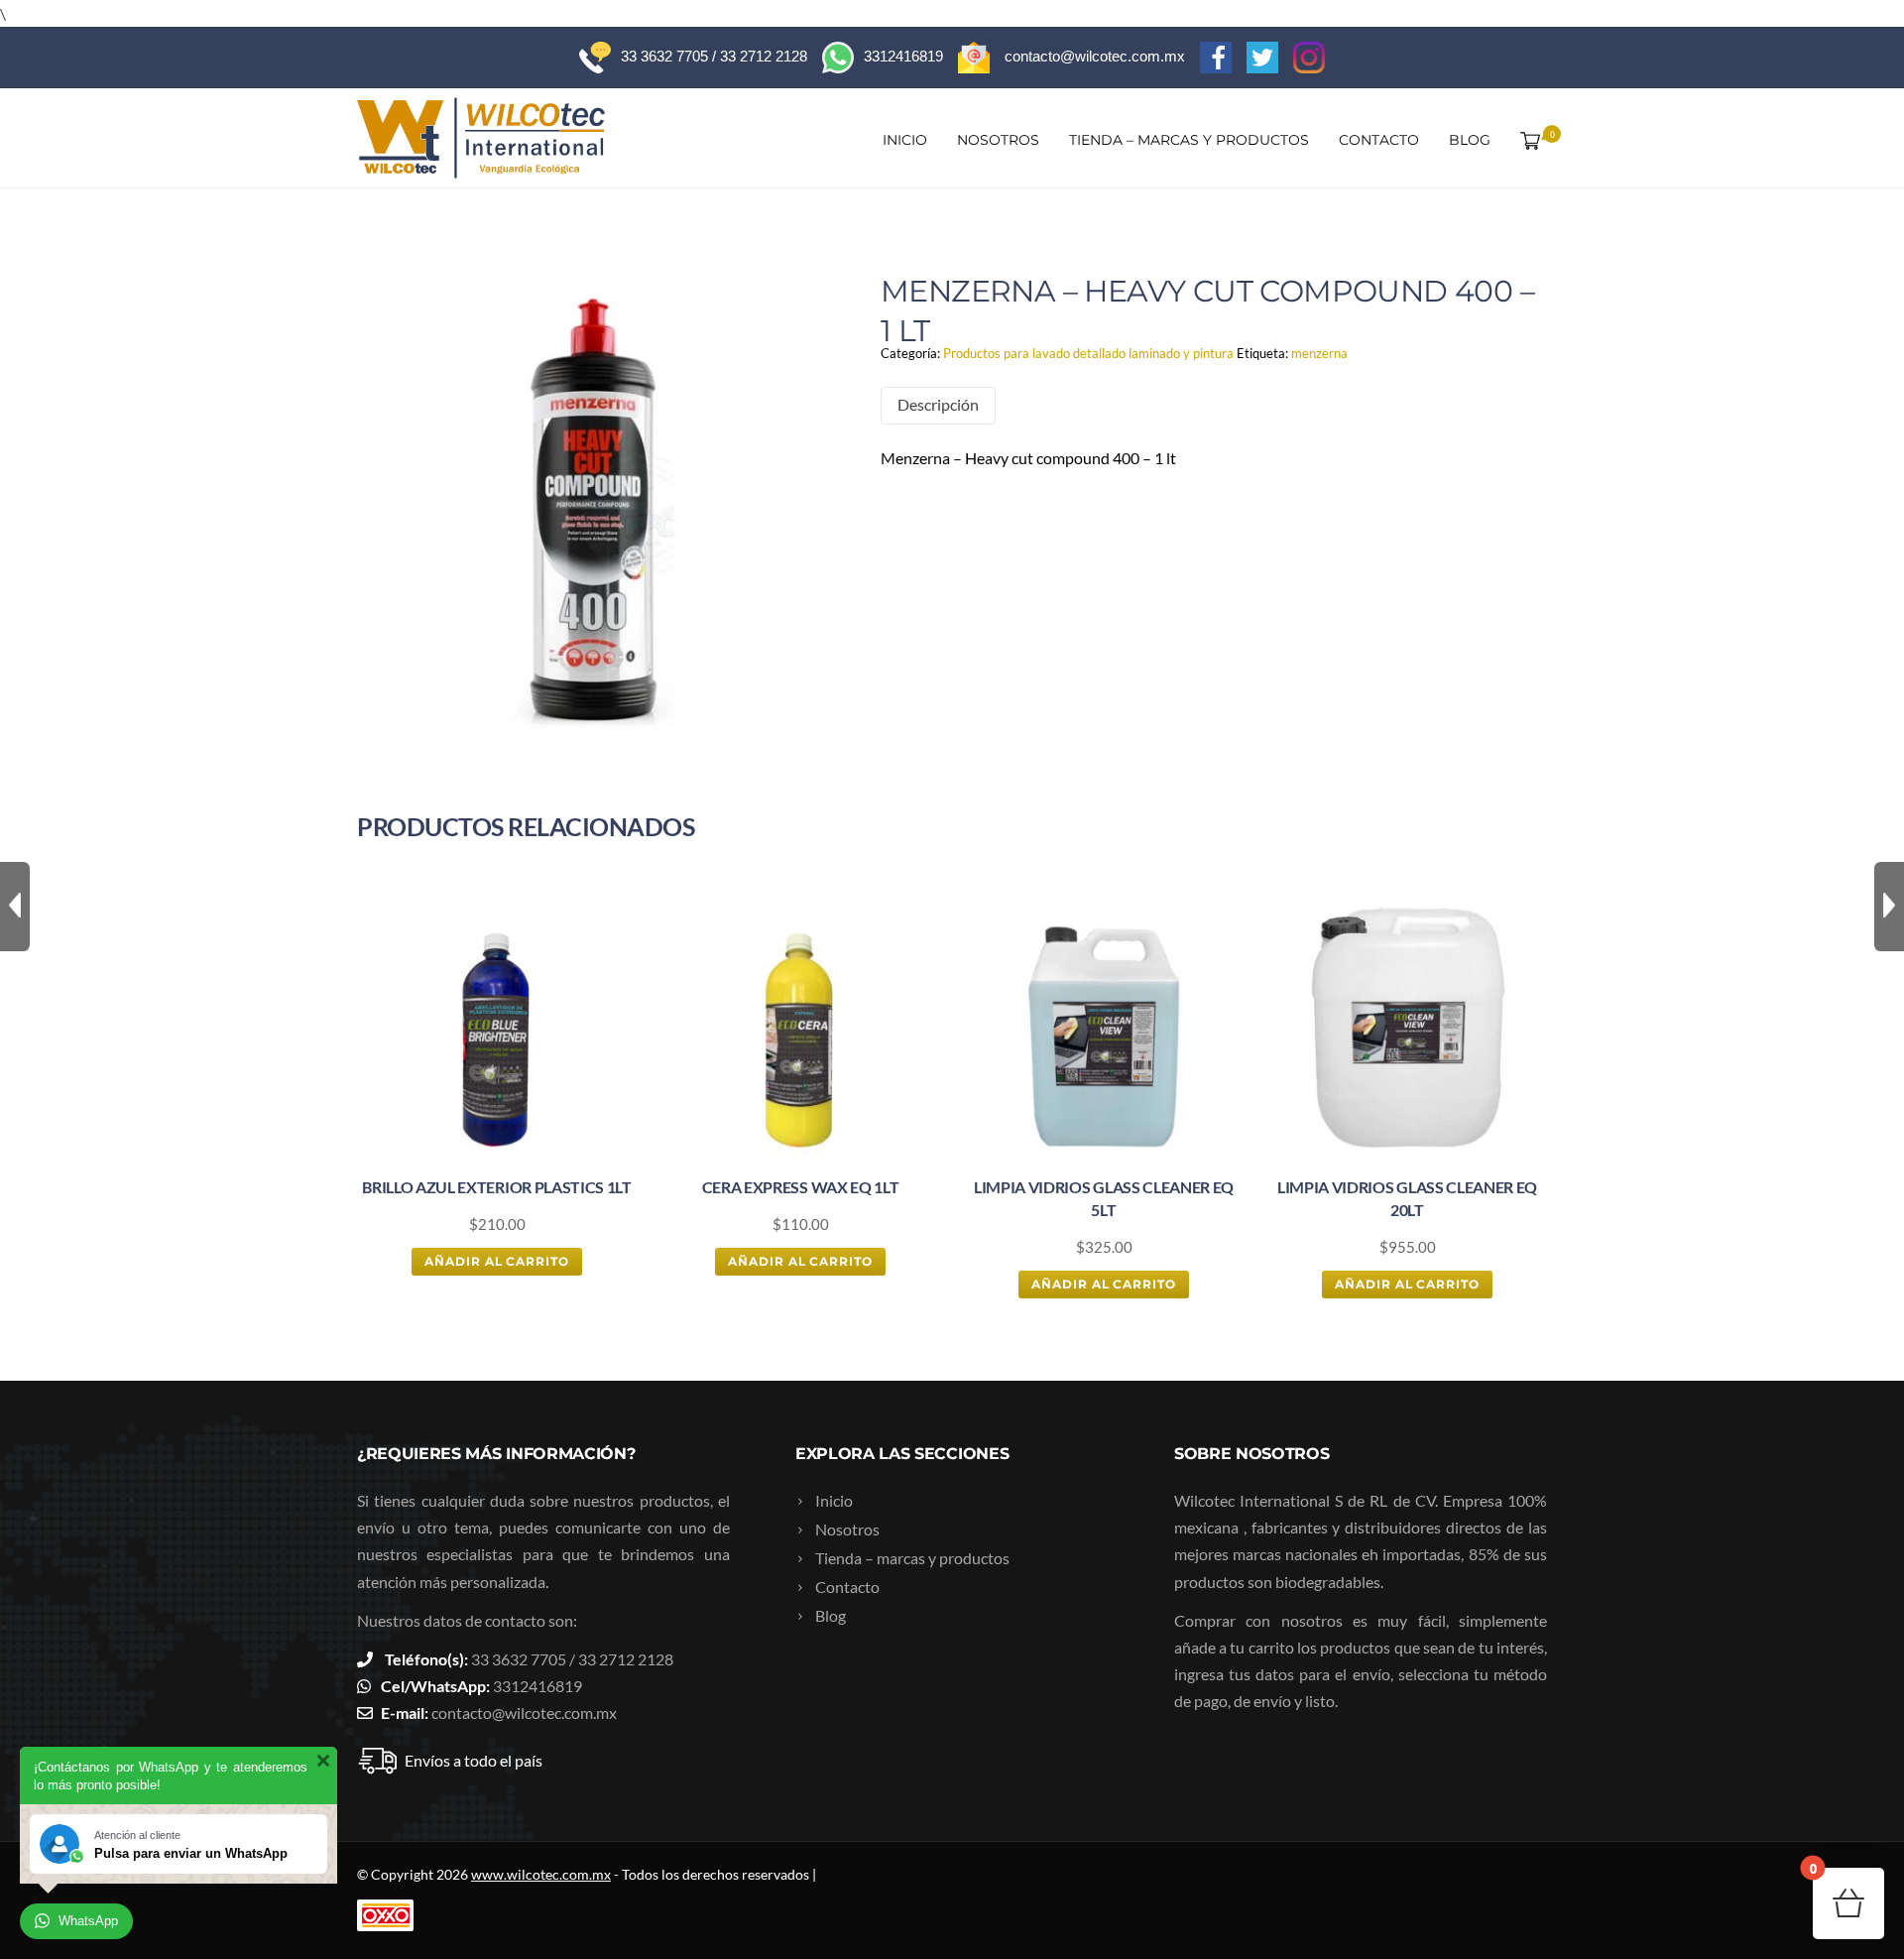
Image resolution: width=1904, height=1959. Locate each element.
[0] (1526, 140)
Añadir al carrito (497, 1261)
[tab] (938, 405)
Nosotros (998, 140)
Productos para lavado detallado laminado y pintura (1088, 353)
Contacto (1379, 140)
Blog (1470, 140)
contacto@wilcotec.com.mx (524, 1713)
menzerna (1319, 353)
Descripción (938, 404)
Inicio (905, 140)
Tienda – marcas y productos (1189, 140)
